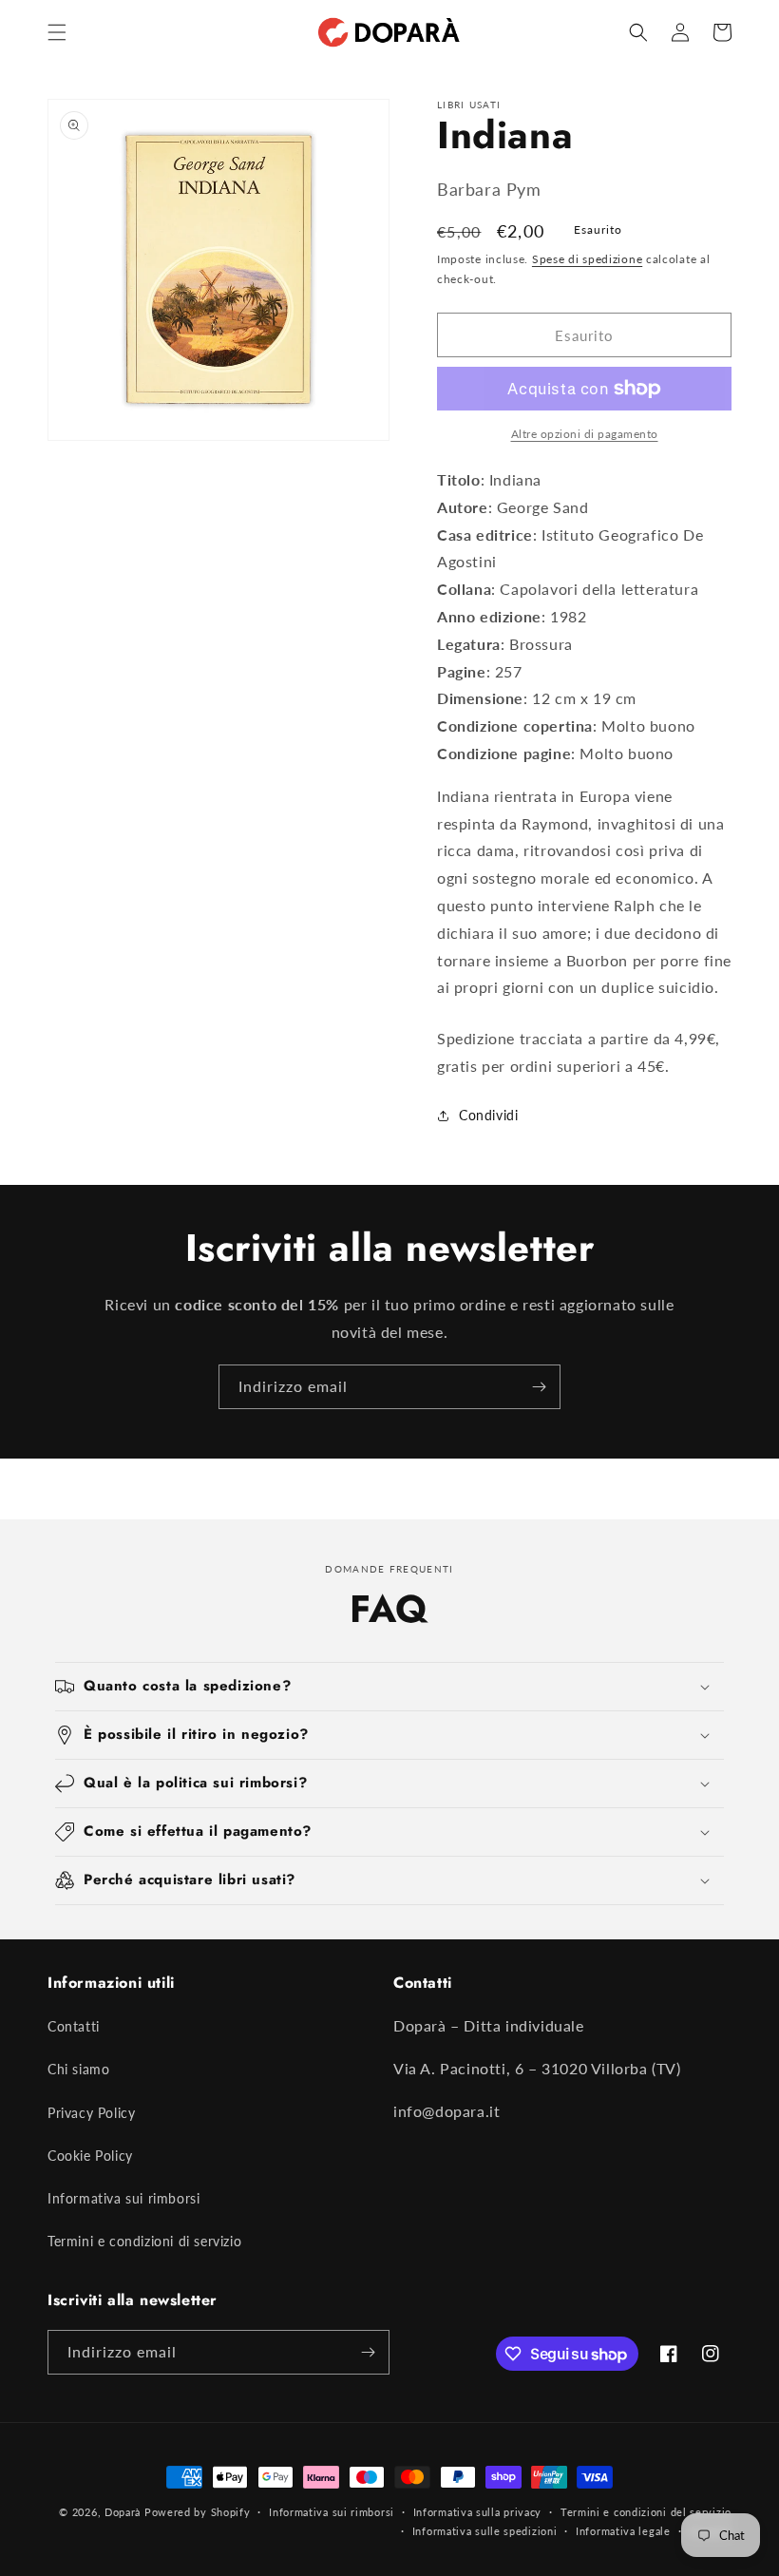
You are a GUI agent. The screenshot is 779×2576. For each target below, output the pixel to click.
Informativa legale (623, 2531)
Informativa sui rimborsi (123, 2198)
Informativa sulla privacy (478, 2512)
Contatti (74, 2026)
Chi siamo (78, 2069)
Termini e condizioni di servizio (144, 2241)
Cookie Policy (90, 2156)
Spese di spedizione (587, 259)
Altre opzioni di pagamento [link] (585, 434)
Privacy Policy (91, 2113)
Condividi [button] (488, 1115)
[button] (57, 32)
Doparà (123, 2512)
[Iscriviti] (539, 1387)
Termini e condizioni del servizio (646, 2512)
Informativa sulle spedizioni (485, 2531)
